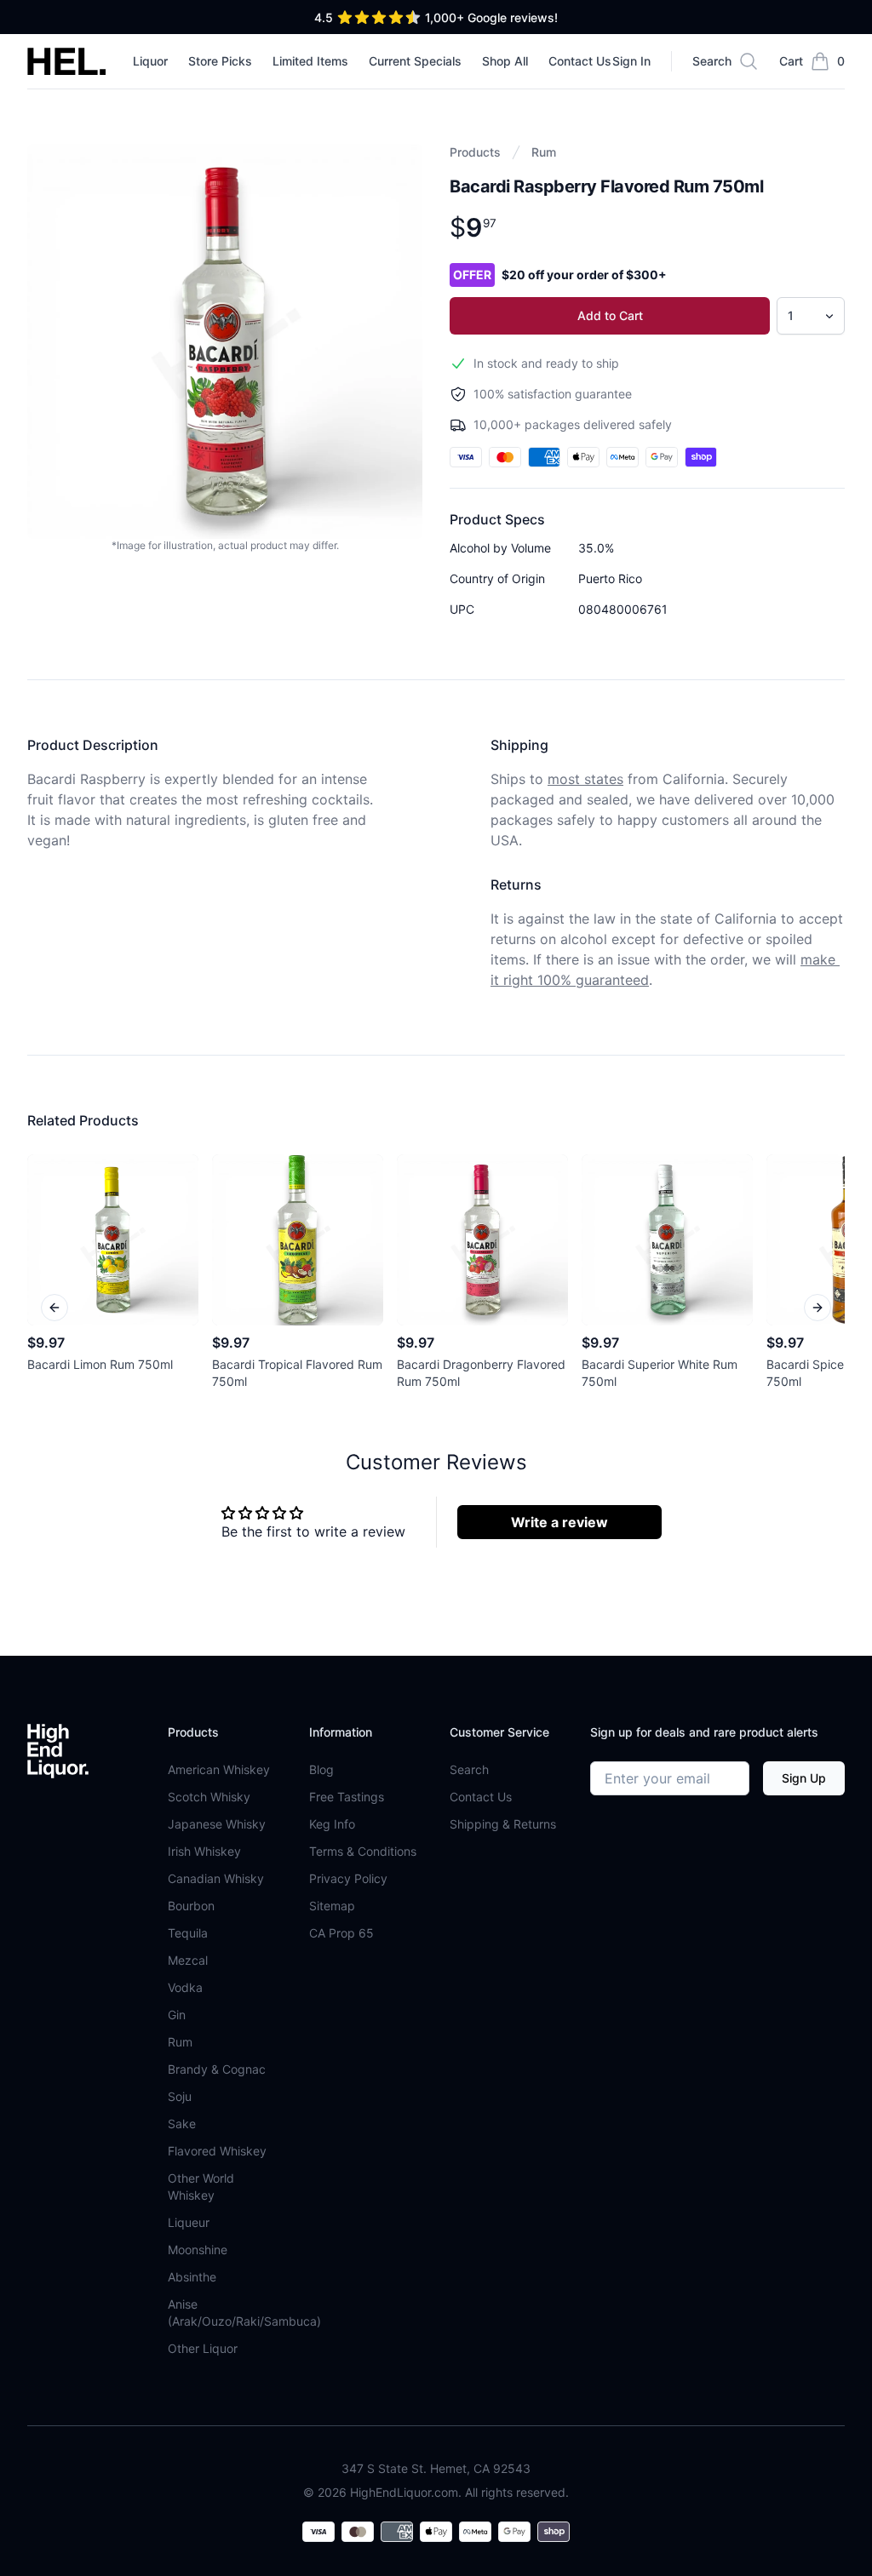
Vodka (185, 1987)
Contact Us (580, 61)
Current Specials (415, 61)
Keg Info (332, 1824)
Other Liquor (203, 2348)
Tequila (188, 1933)
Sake (182, 2124)
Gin (177, 2015)
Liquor (150, 61)
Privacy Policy (348, 1878)
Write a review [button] (559, 1522)
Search (469, 1769)
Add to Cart (610, 315)
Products (475, 152)
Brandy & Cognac (217, 2069)
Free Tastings (347, 1797)
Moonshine (198, 2250)
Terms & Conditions (363, 1851)
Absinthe (192, 2277)
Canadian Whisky (216, 1878)
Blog (321, 1769)
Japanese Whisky (217, 1824)
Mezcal (188, 1960)
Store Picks (220, 61)
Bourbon (191, 1906)
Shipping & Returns (503, 1824)
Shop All (505, 61)
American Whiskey (219, 1769)
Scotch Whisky (209, 1797)
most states (585, 779)
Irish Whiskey (204, 1851)
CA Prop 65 (341, 1933)
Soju (180, 2096)
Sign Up (804, 1778)
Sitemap (332, 1906)
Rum (544, 152)
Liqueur (189, 2222)
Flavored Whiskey (217, 2151)
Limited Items (310, 61)
